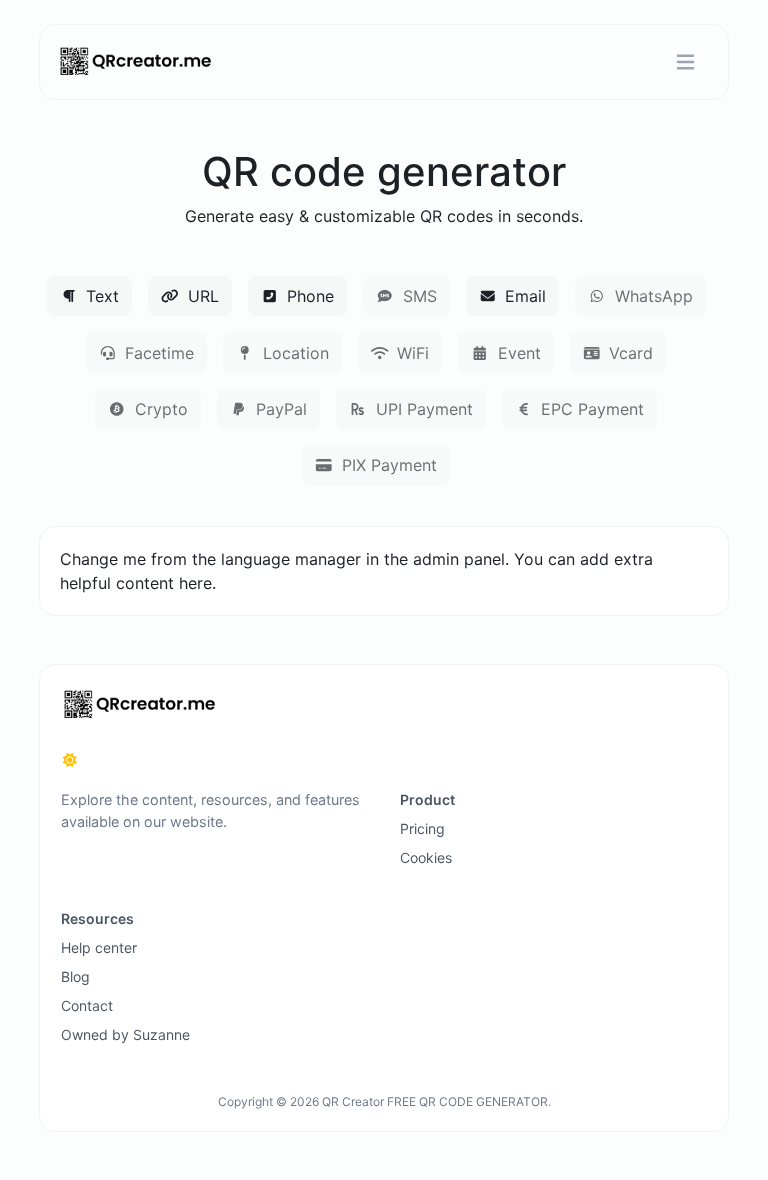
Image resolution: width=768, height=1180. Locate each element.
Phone (308, 296)
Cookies (426, 857)
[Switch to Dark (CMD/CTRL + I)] (70, 760)
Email (523, 296)
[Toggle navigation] (685, 62)
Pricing (422, 828)
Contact (87, 1005)
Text (100, 296)
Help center (99, 947)
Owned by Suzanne (125, 1034)
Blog (75, 976)
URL (201, 296)
